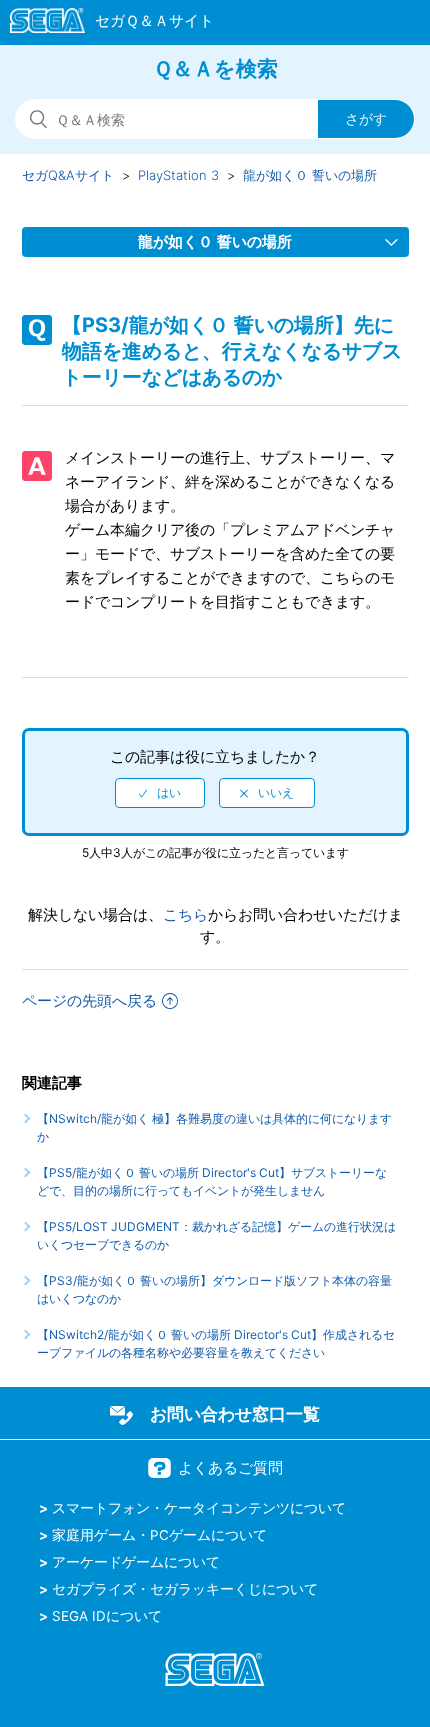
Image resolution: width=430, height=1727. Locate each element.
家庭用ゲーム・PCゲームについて (159, 1535)
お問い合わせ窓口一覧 (235, 1414)
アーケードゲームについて (136, 1562)
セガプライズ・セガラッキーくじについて (185, 1589)
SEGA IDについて (107, 1616)
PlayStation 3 (178, 175)
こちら (185, 914)
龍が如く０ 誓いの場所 (310, 175)
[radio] (160, 793)
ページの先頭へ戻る (89, 1000)
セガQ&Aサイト (68, 175)
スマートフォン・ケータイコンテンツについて (199, 1508)
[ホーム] (102, 24)
